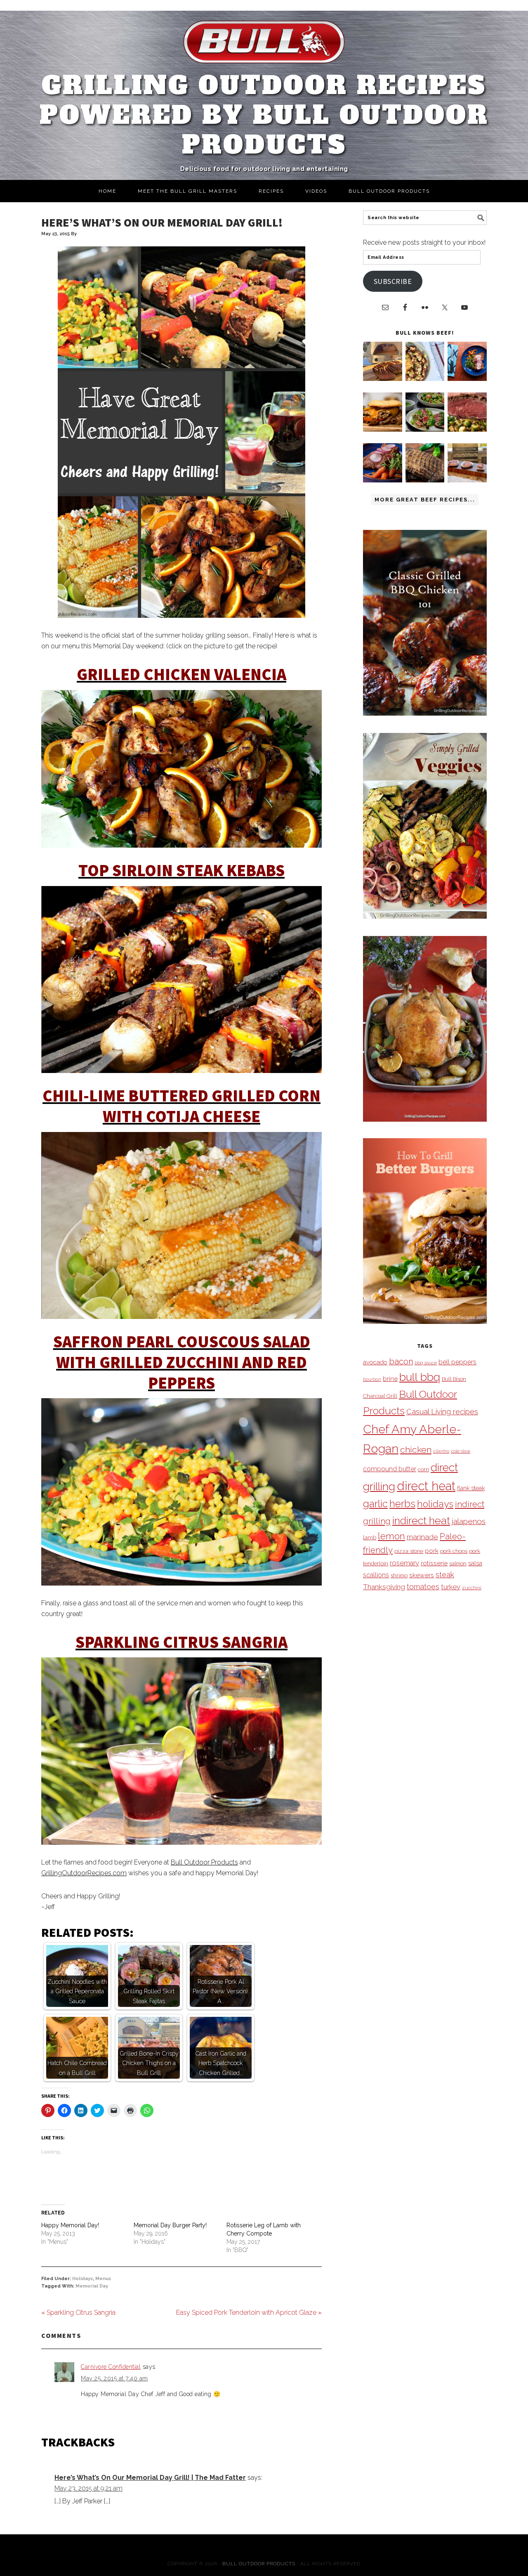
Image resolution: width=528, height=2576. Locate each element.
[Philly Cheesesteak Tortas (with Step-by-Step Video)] (383, 429)
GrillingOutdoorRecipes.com (84, 1873)
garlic (375, 1504)
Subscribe (393, 281)
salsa (475, 1563)
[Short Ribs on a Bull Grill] (383, 480)
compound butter (390, 1469)
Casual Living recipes (442, 1412)
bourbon (372, 1379)
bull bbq (420, 1377)
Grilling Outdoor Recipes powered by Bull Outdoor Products (264, 115)
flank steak (471, 1488)
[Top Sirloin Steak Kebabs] (181, 980)
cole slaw (461, 1451)
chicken (416, 1450)
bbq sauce (426, 1363)
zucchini (472, 1588)
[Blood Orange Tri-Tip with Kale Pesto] (425, 429)
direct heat (426, 1486)
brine (390, 1379)
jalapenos (469, 1521)
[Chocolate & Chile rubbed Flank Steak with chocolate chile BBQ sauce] (425, 480)
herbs (402, 1504)
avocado (375, 1362)
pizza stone (409, 1551)
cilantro (441, 1451)
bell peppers (457, 1362)
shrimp (399, 1575)
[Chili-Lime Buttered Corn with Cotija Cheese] (181, 1225)
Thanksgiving (384, 1587)
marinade (422, 1537)
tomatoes (423, 1587)
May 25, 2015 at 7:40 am (114, 2378)
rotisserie (434, 1563)
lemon (391, 1536)
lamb (370, 1537)
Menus (103, 2279)
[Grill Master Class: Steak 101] (467, 480)
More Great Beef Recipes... (425, 500)
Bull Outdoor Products (204, 1862)
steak (445, 1575)
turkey (451, 1587)
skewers (422, 1575)
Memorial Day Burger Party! (170, 2225)
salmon (458, 1563)
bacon (401, 1361)
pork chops (454, 1551)
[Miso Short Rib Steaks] (467, 379)
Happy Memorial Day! (70, 2225)
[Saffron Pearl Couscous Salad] (181, 1492)
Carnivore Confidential (111, 2367)
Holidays (82, 2279)
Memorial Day (92, 2286)
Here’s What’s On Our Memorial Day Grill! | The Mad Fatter (150, 2478)
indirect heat (421, 1520)
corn (423, 1469)
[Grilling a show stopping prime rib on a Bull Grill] (467, 429)
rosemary (404, 1563)
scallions (376, 1575)
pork (432, 1551)
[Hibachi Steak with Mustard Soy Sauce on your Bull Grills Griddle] (425, 379)
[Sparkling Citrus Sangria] (181, 1751)
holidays (435, 1504)
